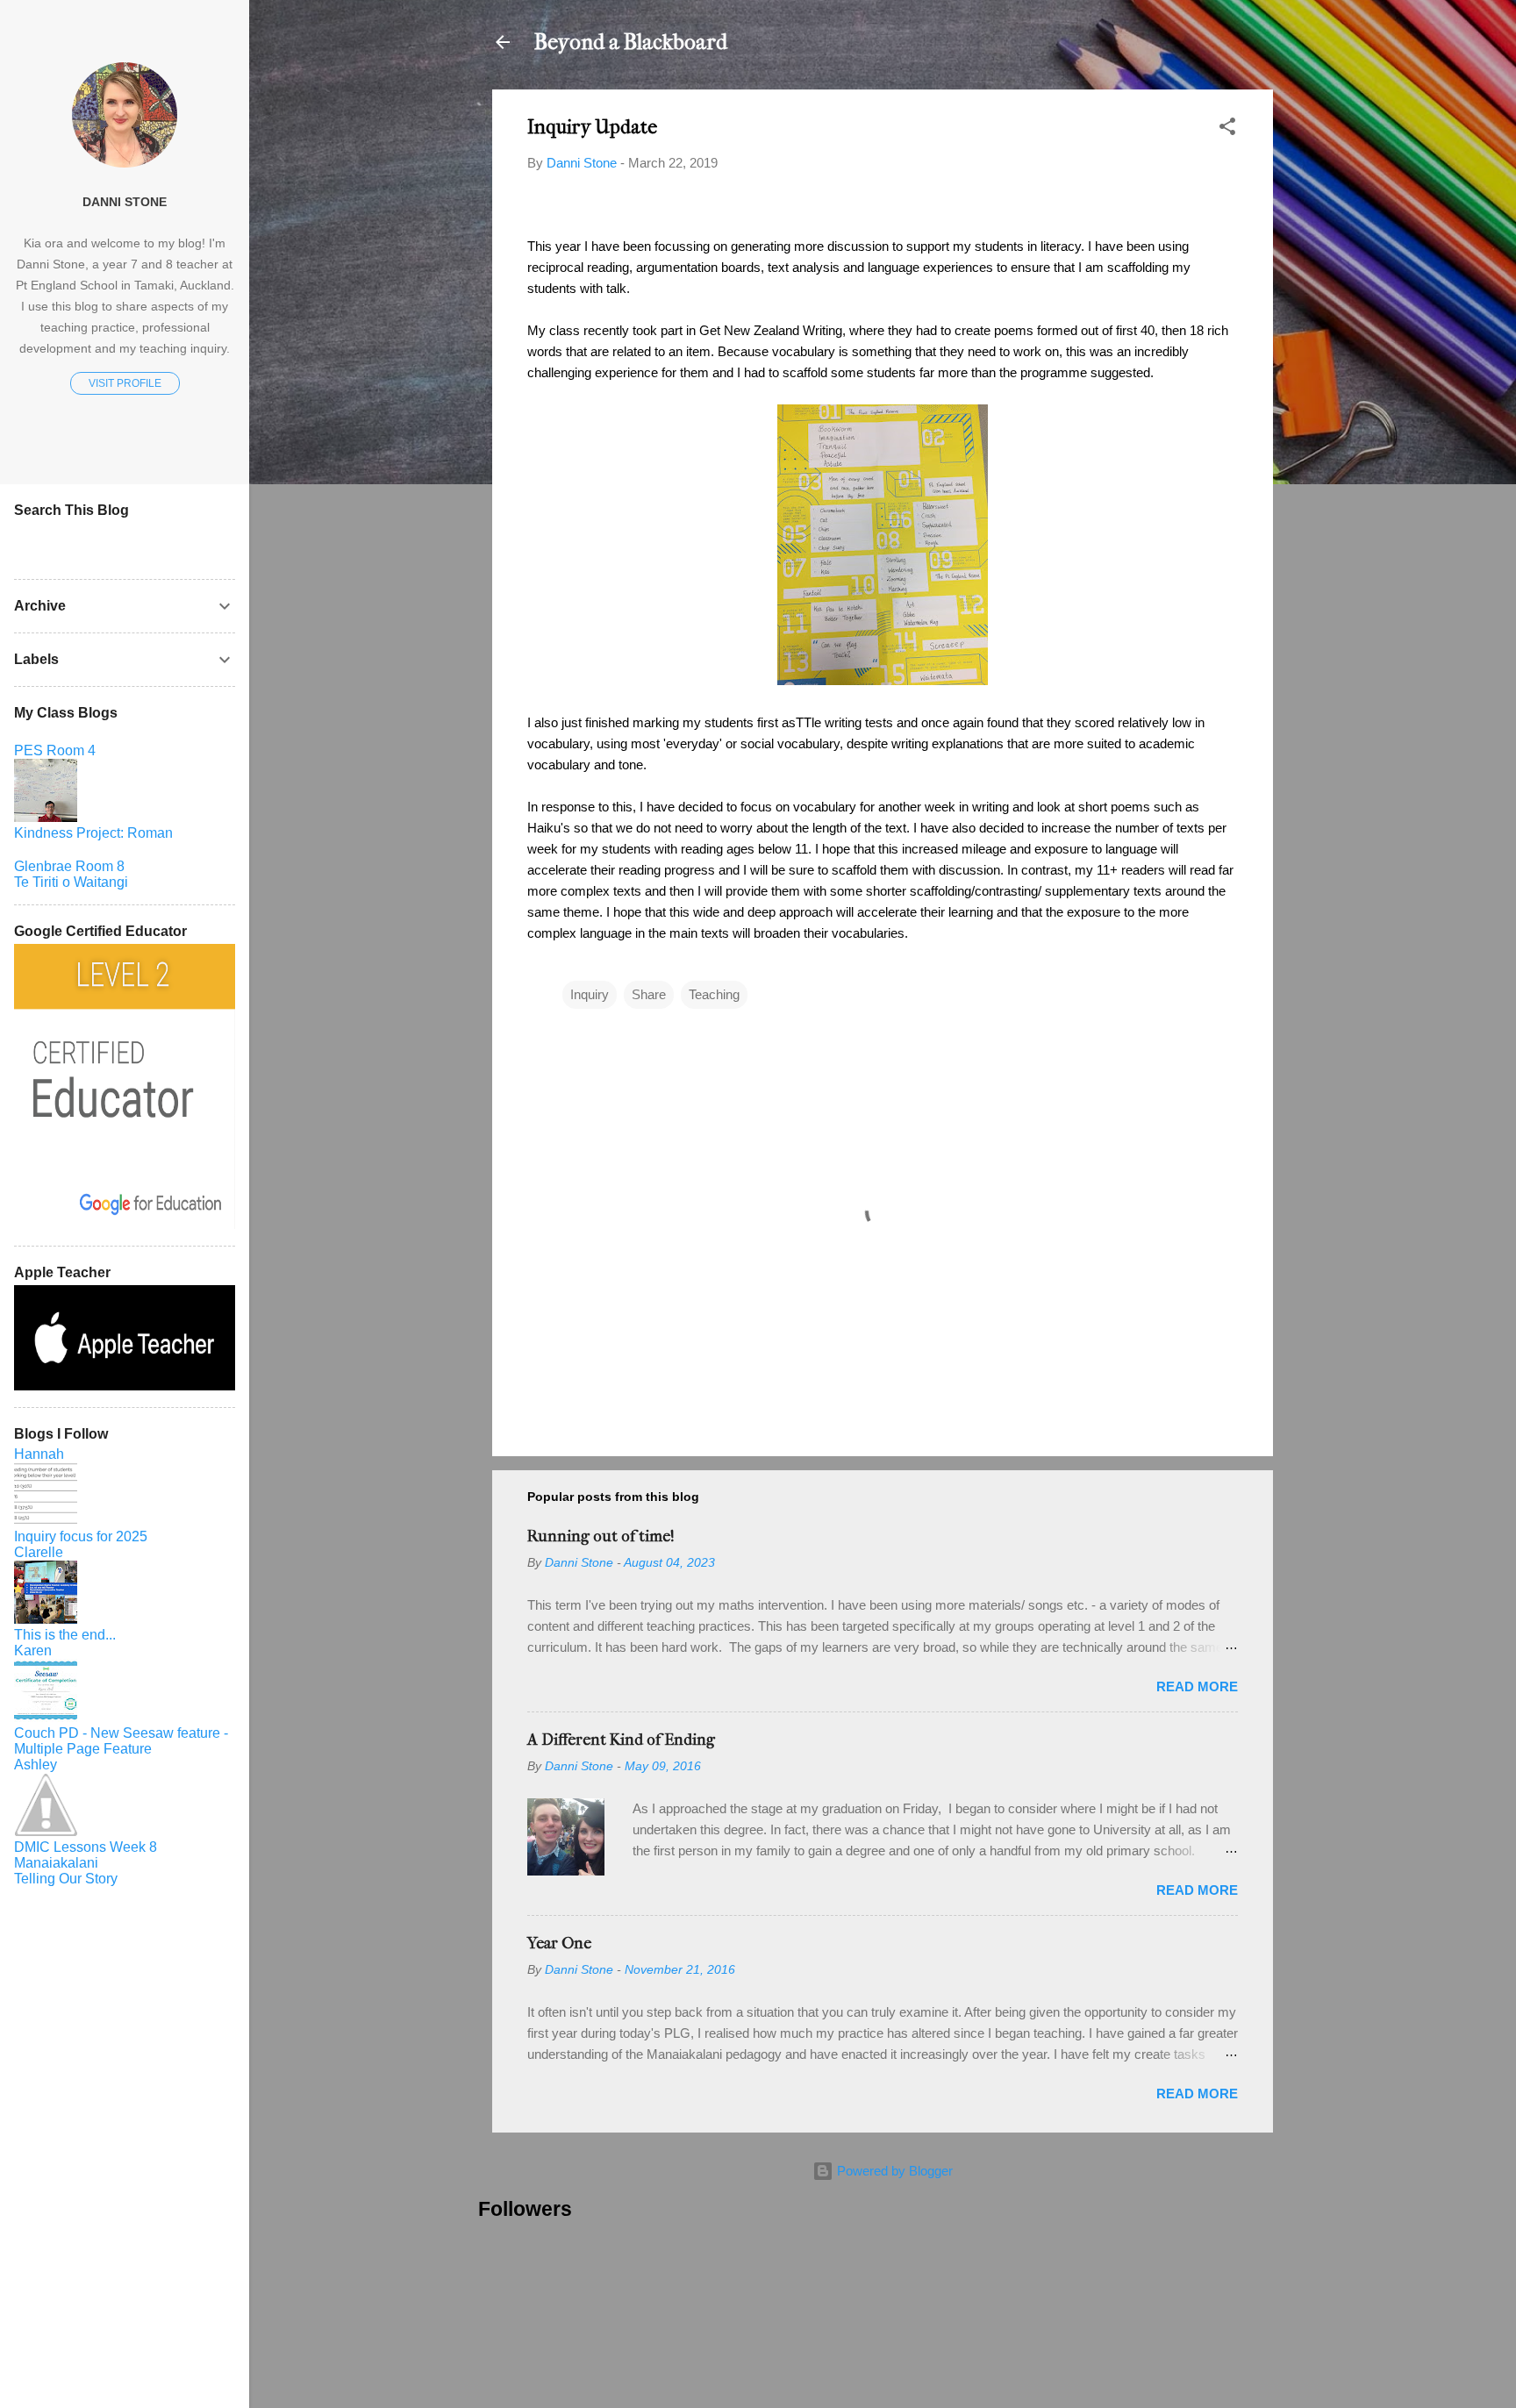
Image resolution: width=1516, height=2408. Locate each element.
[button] (1227, 129)
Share (649, 994)
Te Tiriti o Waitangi (71, 882)
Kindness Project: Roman (93, 833)
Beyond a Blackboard (631, 42)
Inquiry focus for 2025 (81, 1536)
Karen (33, 1651)
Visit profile (125, 383)
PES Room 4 (55, 750)
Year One (559, 1944)
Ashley (36, 1765)
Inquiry (590, 994)
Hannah (39, 1454)
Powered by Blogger (893, 2171)
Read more (1197, 1686)
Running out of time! (601, 1536)
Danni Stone (125, 202)
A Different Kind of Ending (621, 1740)
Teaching (714, 994)
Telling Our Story (66, 1879)
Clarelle (39, 1552)
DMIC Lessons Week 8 (86, 1847)
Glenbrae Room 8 (69, 866)
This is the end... (65, 1635)
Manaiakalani (56, 1863)
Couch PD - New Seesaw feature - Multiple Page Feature (121, 1741)
